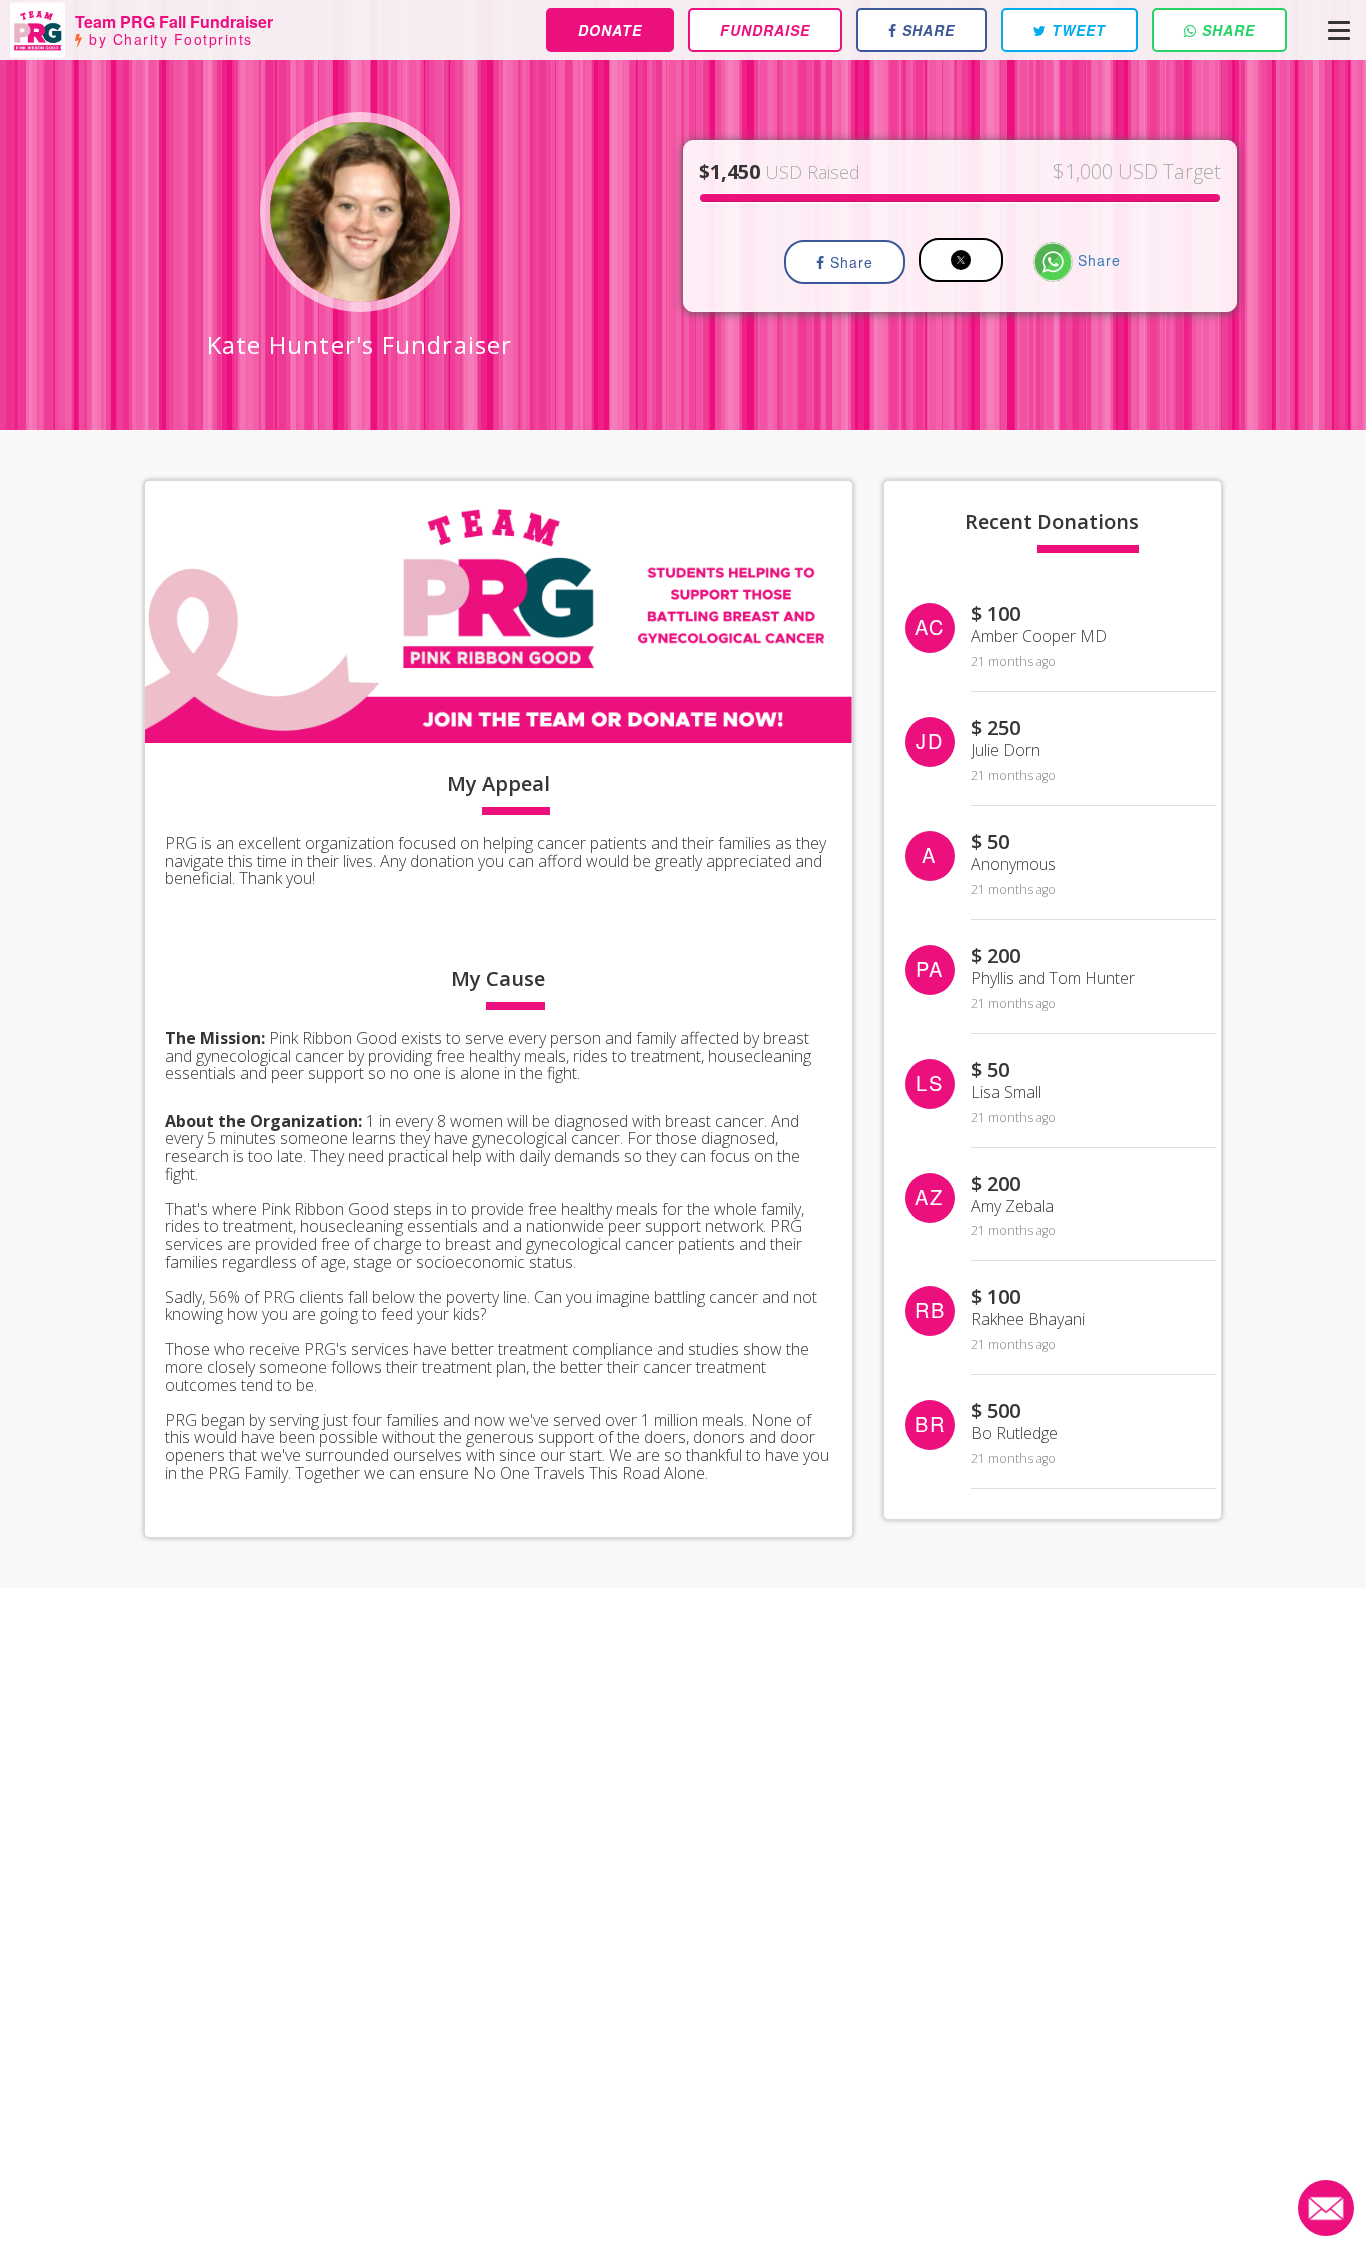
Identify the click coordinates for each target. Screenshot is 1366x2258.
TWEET (1076, 30)
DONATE (610, 30)
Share (849, 262)
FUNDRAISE (765, 30)
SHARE (926, 30)
